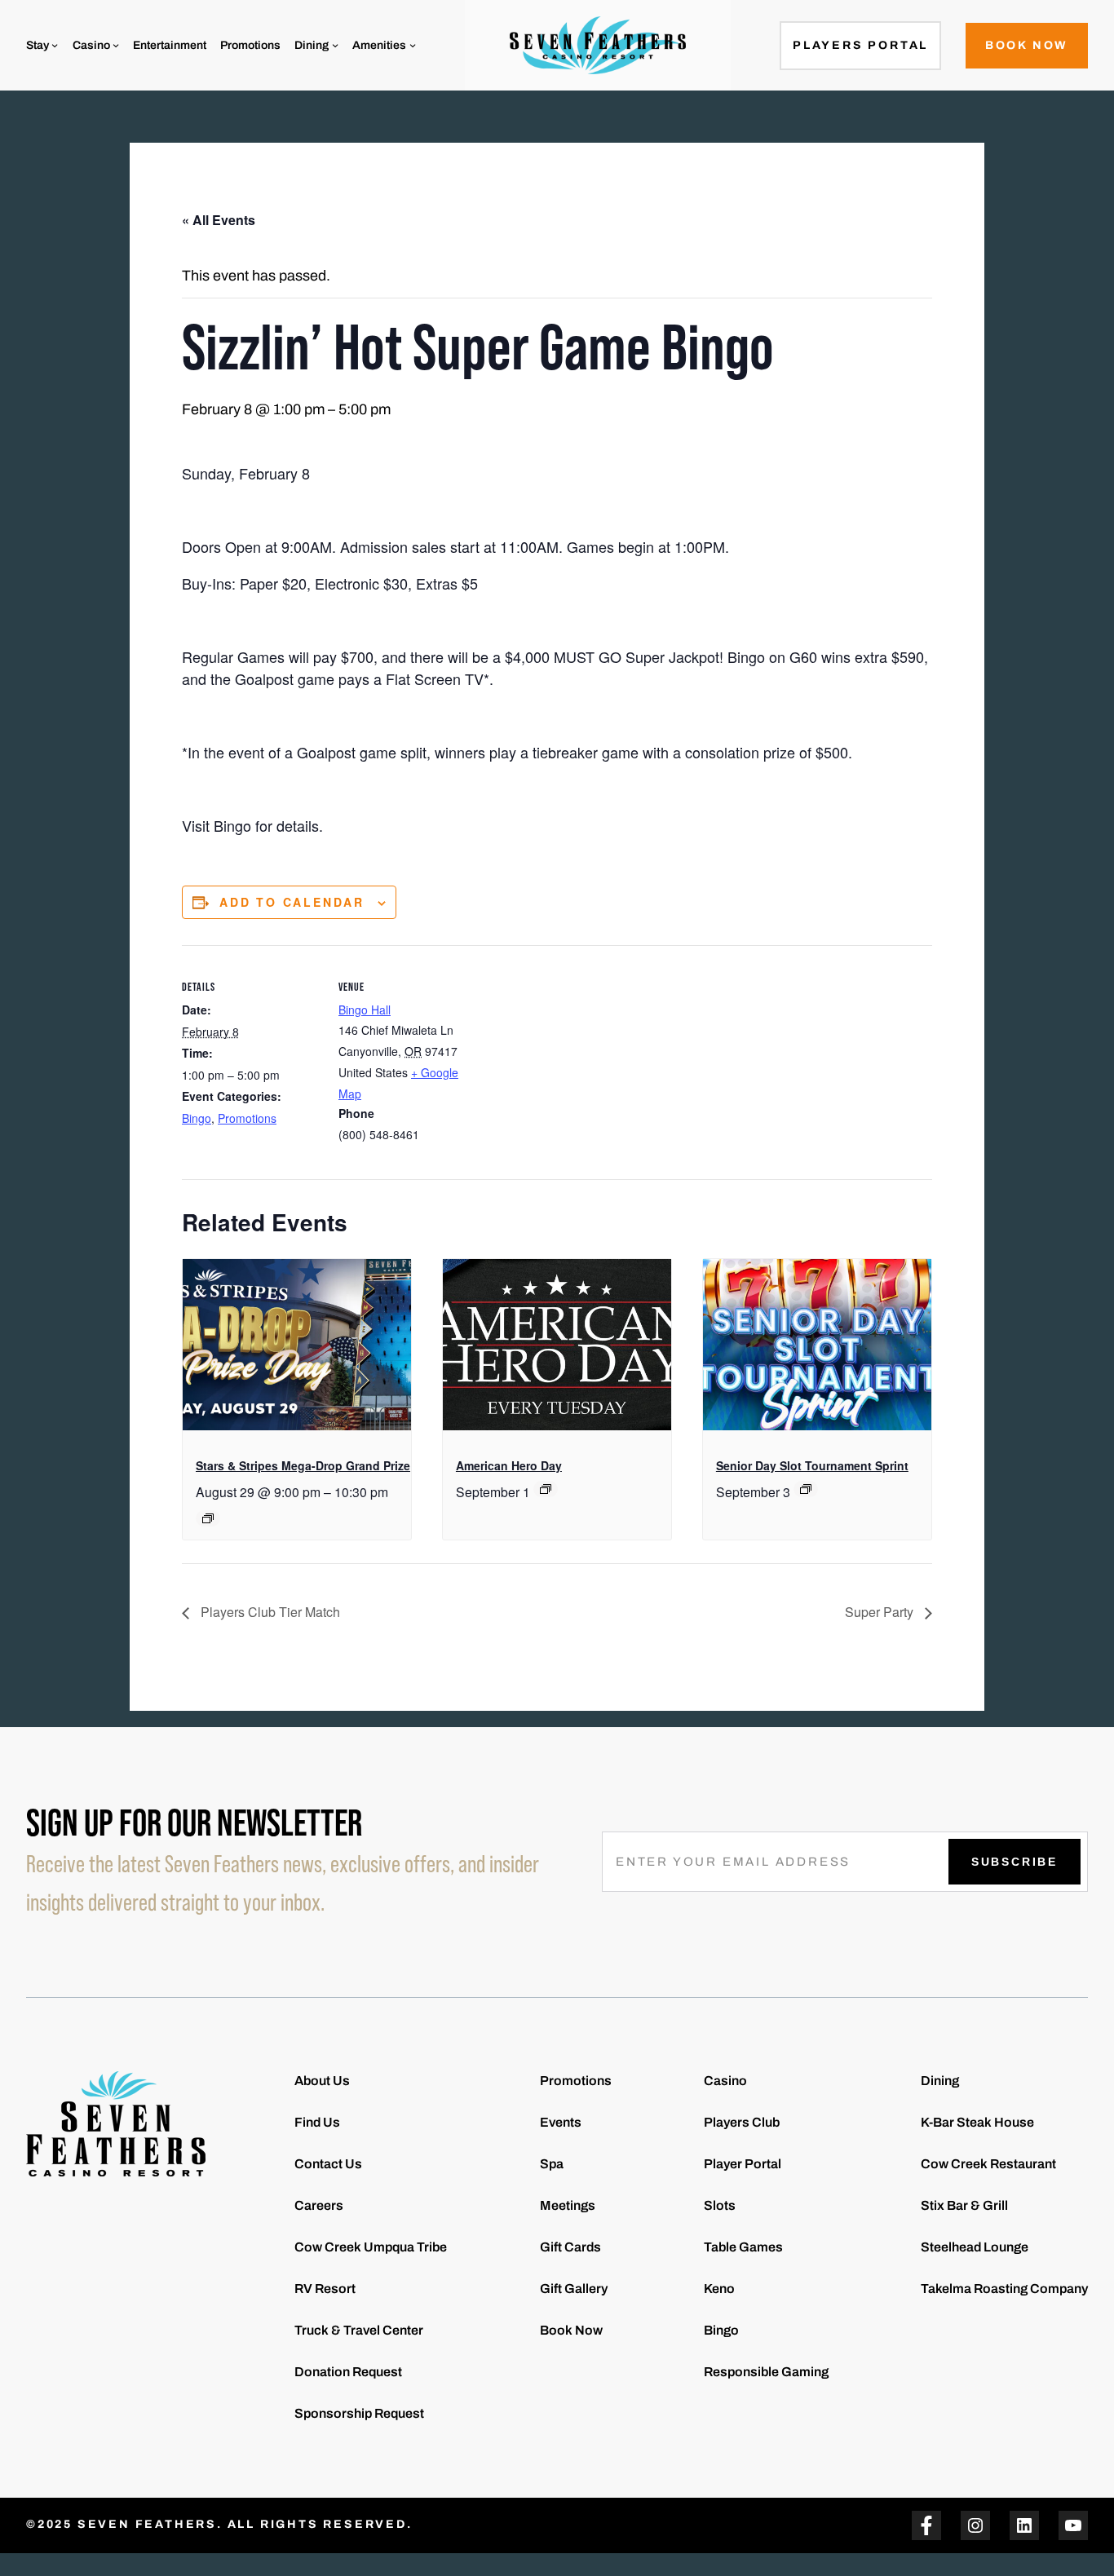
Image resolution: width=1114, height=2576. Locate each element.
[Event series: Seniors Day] (806, 1489)
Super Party (881, 1612)
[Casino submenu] (116, 45)
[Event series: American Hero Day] (546, 1489)
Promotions (247, 1118)
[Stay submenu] (55, 45)
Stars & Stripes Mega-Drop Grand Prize (303, 1465)
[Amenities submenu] (413, 45)
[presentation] (297, 1345)
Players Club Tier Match (269, 1612)
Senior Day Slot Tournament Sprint (812, 1465)
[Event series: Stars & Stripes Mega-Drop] (208, 1518)
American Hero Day (509, 1465)
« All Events (219, 220)
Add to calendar (292, 902)
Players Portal (860, 45)
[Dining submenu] (335, 45)
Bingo (197, 1118)
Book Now (1027, 45)
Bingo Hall (365, 1010)
